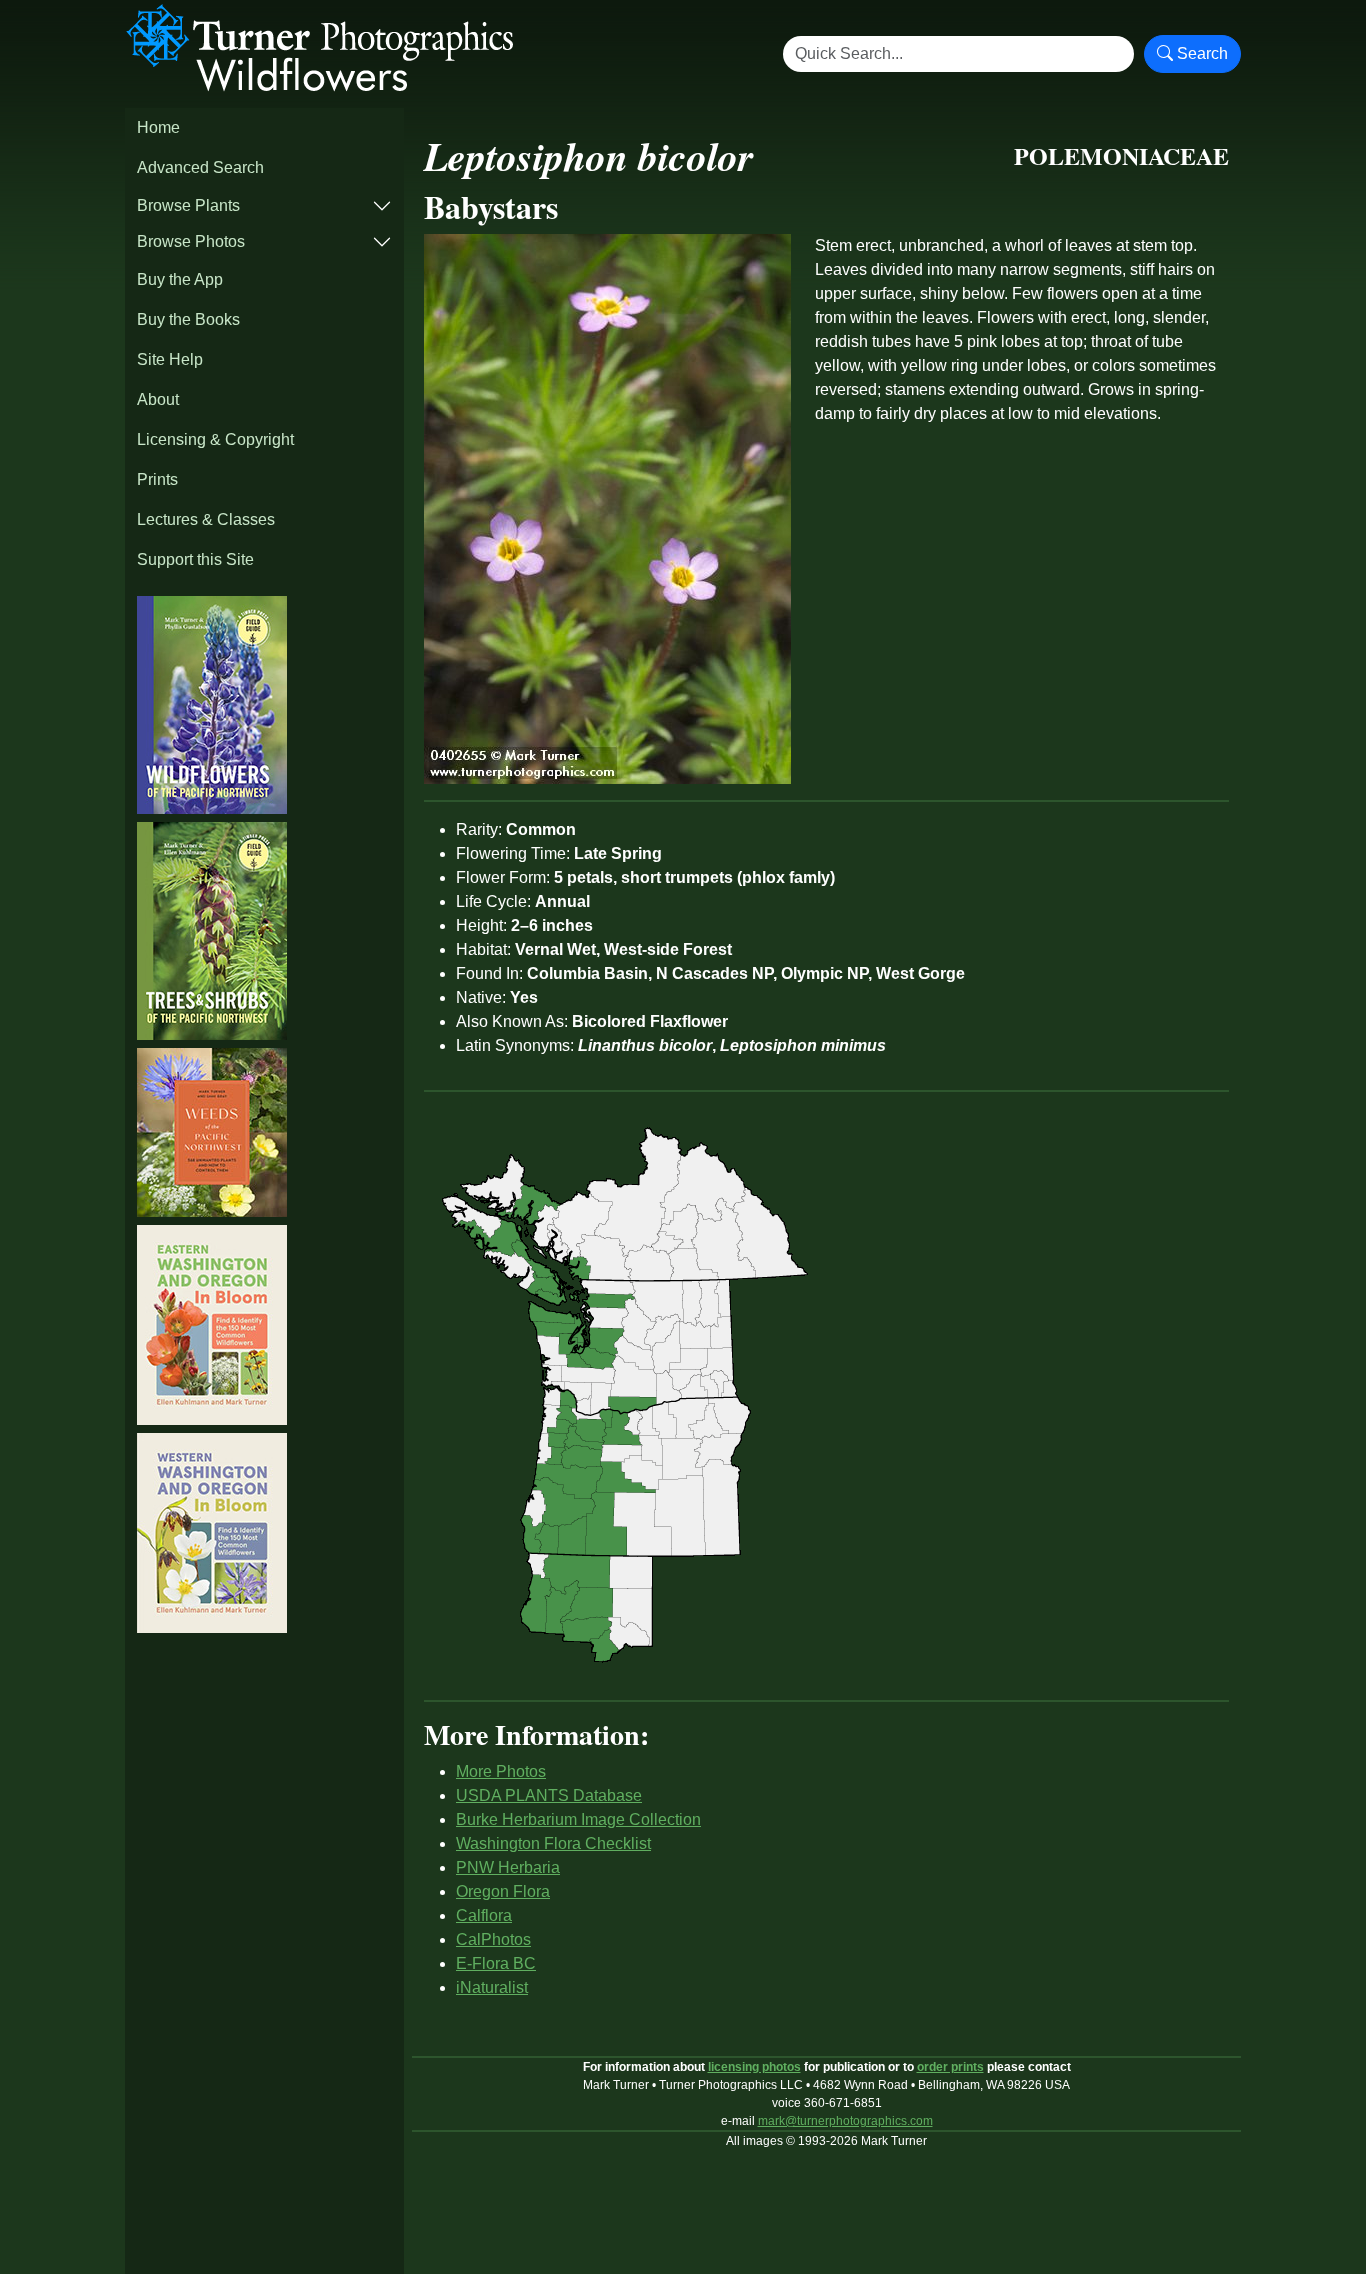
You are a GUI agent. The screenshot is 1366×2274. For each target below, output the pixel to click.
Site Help (170, 359)
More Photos (501, 1771)
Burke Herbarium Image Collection (578, 1819)
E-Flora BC (496, 1963)
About (158, 399)
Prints (157, 479)
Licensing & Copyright (215, 439)
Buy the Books (188, 319)
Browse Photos (191, 241)
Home (158, 127)
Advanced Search (200, 167)
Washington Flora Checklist (553, 1843)
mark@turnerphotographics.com (845, 2121)
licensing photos (754, 2067)
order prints (950, 2067)
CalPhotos (493, 1939)
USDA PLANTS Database (549, 1795)
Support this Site (195, 559)
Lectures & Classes (206, 519)
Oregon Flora (503, 1891)
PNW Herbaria (508, 1867)
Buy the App (180, 279)
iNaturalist (492, 1987)
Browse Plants (188, 205)
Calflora (484, 1915)
